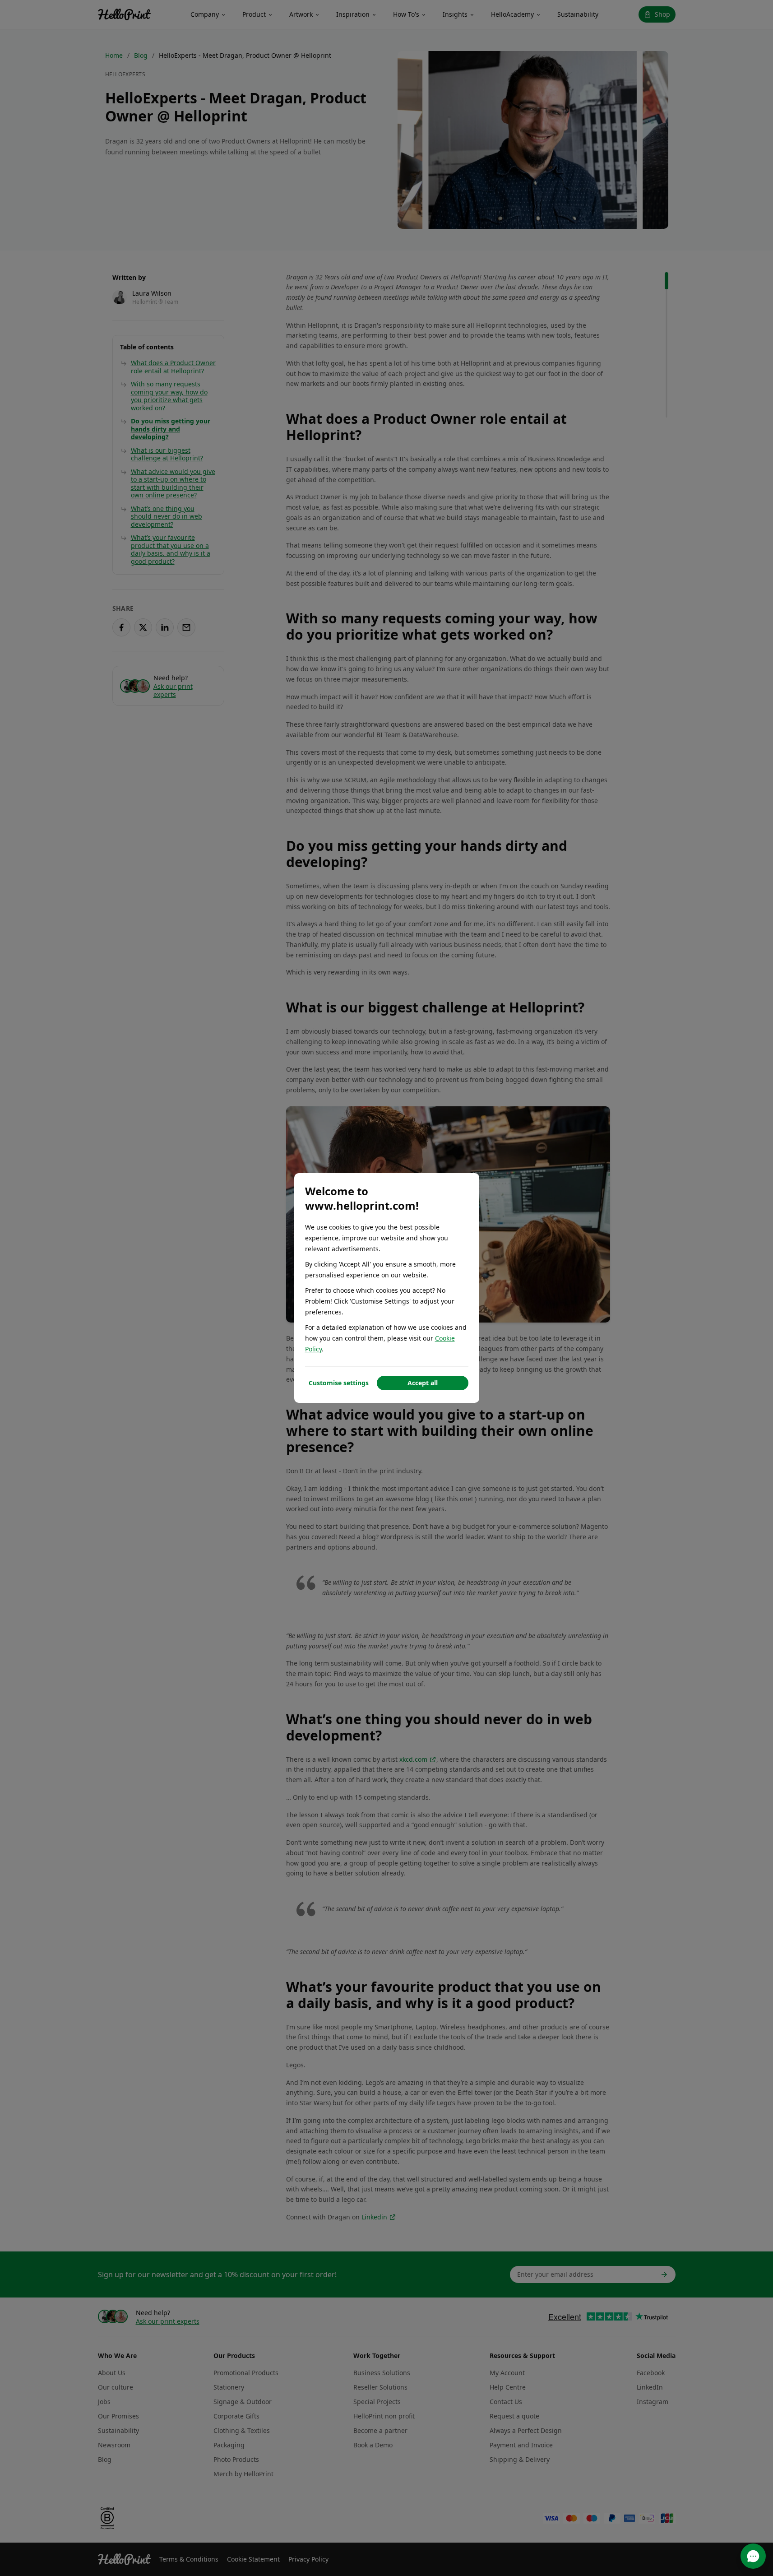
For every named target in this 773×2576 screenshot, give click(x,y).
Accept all (423, 1383)
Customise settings (339, 1383)
